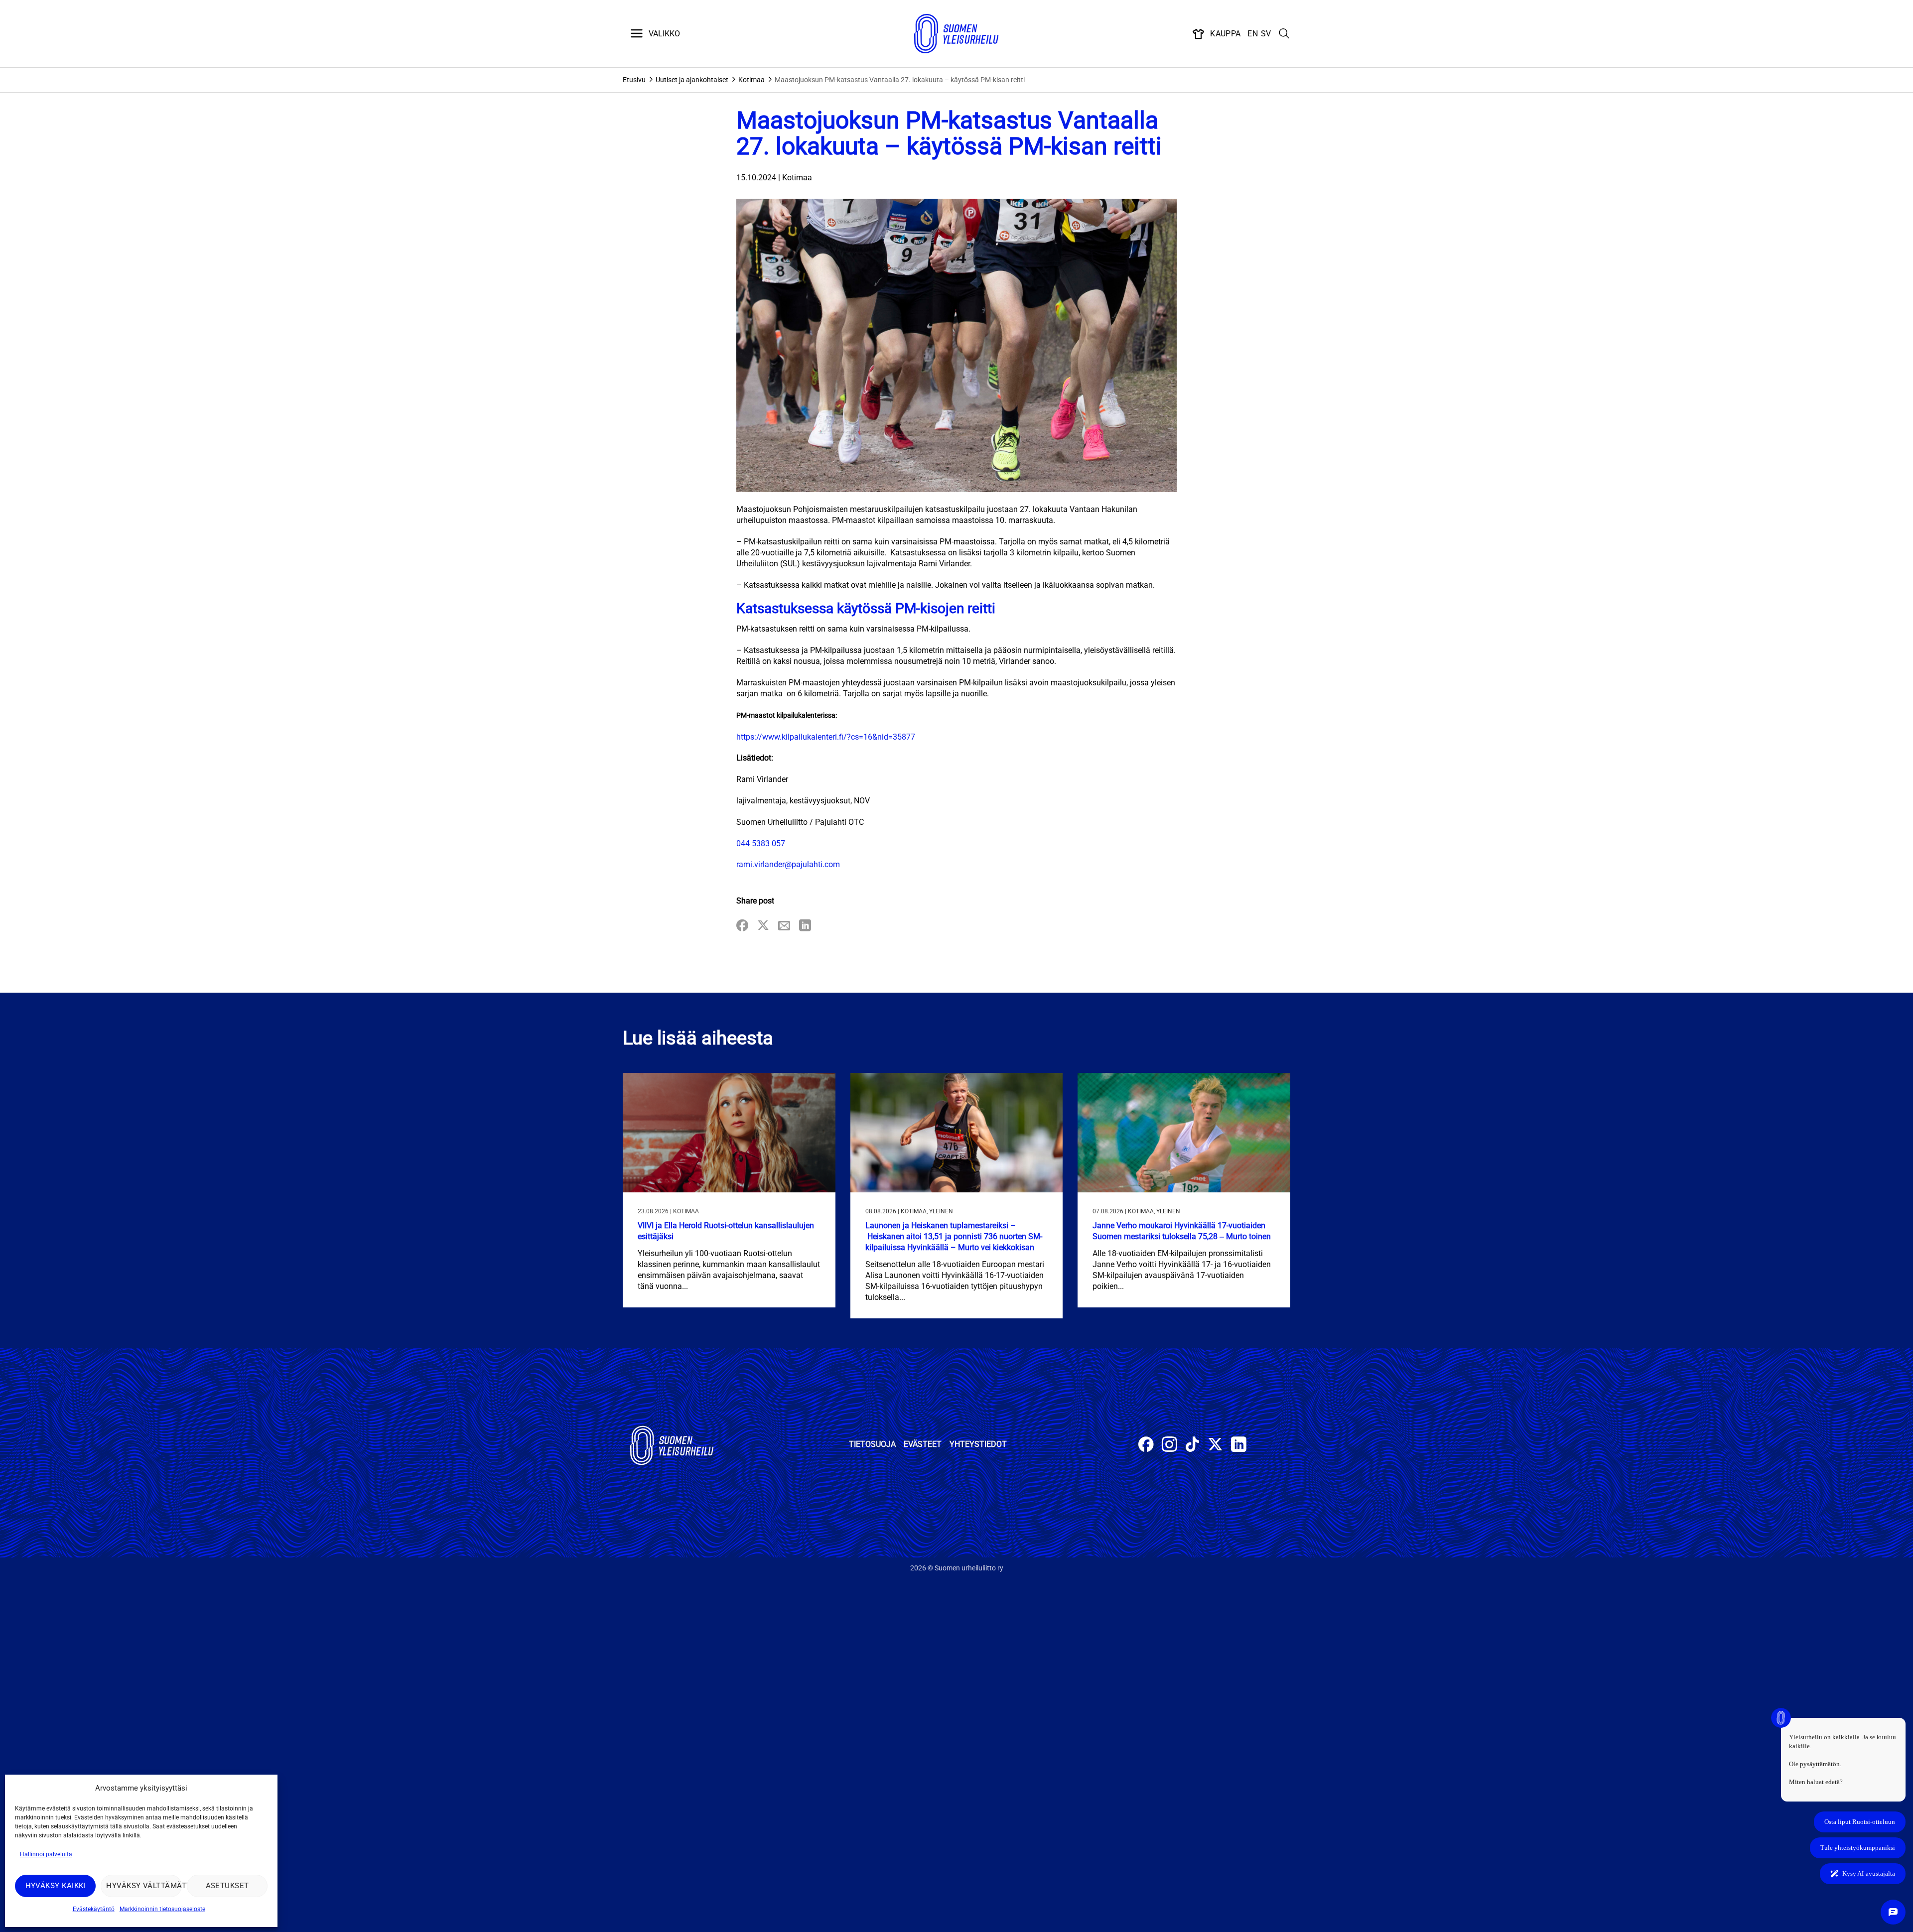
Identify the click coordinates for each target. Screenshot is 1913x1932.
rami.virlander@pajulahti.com (788, 864)
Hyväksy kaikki (56, 1886)
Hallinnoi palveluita (46, 1854)
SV (1266, 34)
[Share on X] (763, 926)
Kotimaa (752, 80)
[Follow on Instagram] (1169, 1446)
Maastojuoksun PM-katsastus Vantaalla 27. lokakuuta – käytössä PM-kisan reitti (900, 80)
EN (1253, 34)
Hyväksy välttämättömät (144, 1886)
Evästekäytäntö (94, 1909)
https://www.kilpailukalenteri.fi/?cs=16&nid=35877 (826, 737)
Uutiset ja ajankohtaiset (692, 80)
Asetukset (227, 1886)
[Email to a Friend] (784, 926)
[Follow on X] (1215, 1446)
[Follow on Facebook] (1146, 1446)
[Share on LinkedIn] (805, 926)
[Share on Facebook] (742, 926)
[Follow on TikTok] (1192, 1446)
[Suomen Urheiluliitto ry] (956, 34)
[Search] (1284, 34)
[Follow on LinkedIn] (1239, 1446)
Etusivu (634, 80)
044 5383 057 (761, 843)
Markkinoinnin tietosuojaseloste (162, 1909)
